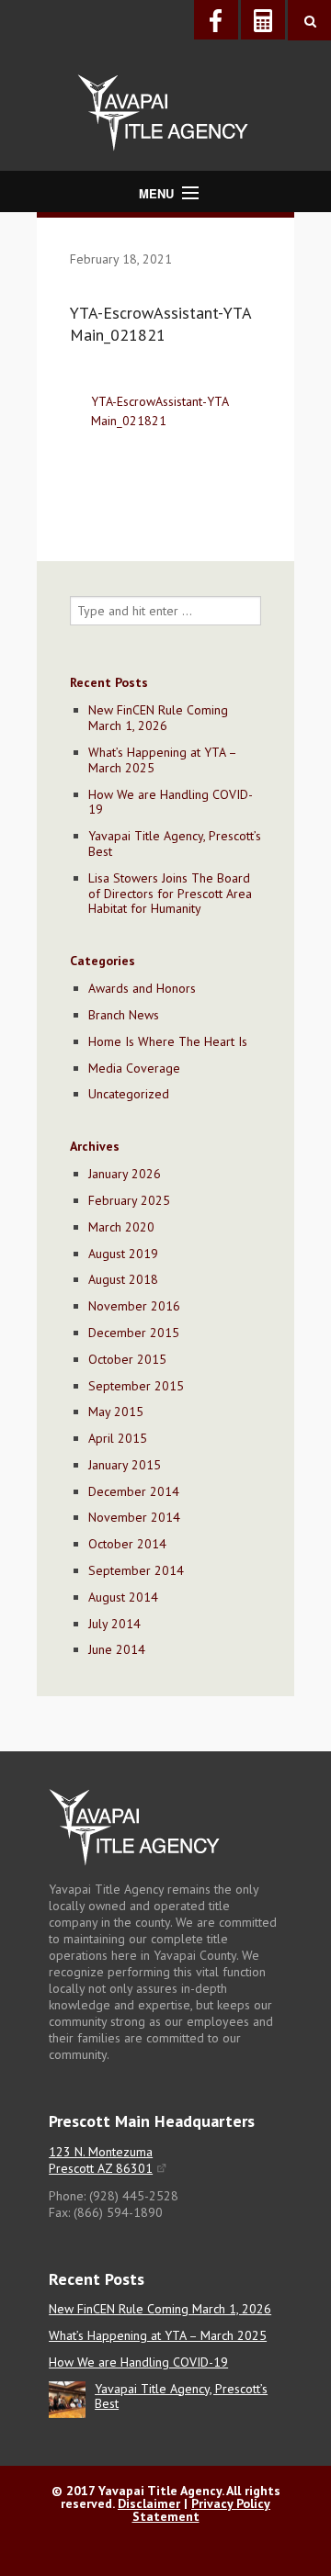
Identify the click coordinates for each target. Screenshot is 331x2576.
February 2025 (129, 1200)
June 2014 (117, 1649)
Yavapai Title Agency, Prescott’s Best (175, 844)
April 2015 (118, 1438)
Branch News (124, 1015)
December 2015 (134, 1333)
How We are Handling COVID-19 (171, 802)
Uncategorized (129, 1094)
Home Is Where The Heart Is (168, 1041)
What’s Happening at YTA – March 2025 (162, 760)
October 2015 (127, 1359)
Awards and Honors (142, 988)
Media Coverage (134, 1068)
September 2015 (136, 1386)
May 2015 (116, 1412)
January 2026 (125, 1174)
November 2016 (134, 1306)
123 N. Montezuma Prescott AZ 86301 (101, 2160)
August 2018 (123, 1279)
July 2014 (114, 1624)
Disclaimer (149, 2503)
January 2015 (125, 1465)
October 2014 (127, 1544)
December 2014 (134, 1491)
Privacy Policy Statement (202, 2510)
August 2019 (123, 1254)
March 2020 (121, 1227)
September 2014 (136, 1570)
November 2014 (134, 1517)
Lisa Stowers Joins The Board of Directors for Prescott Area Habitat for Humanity (170, 894)
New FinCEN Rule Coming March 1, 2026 (158, 718)
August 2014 (123, 1597)
